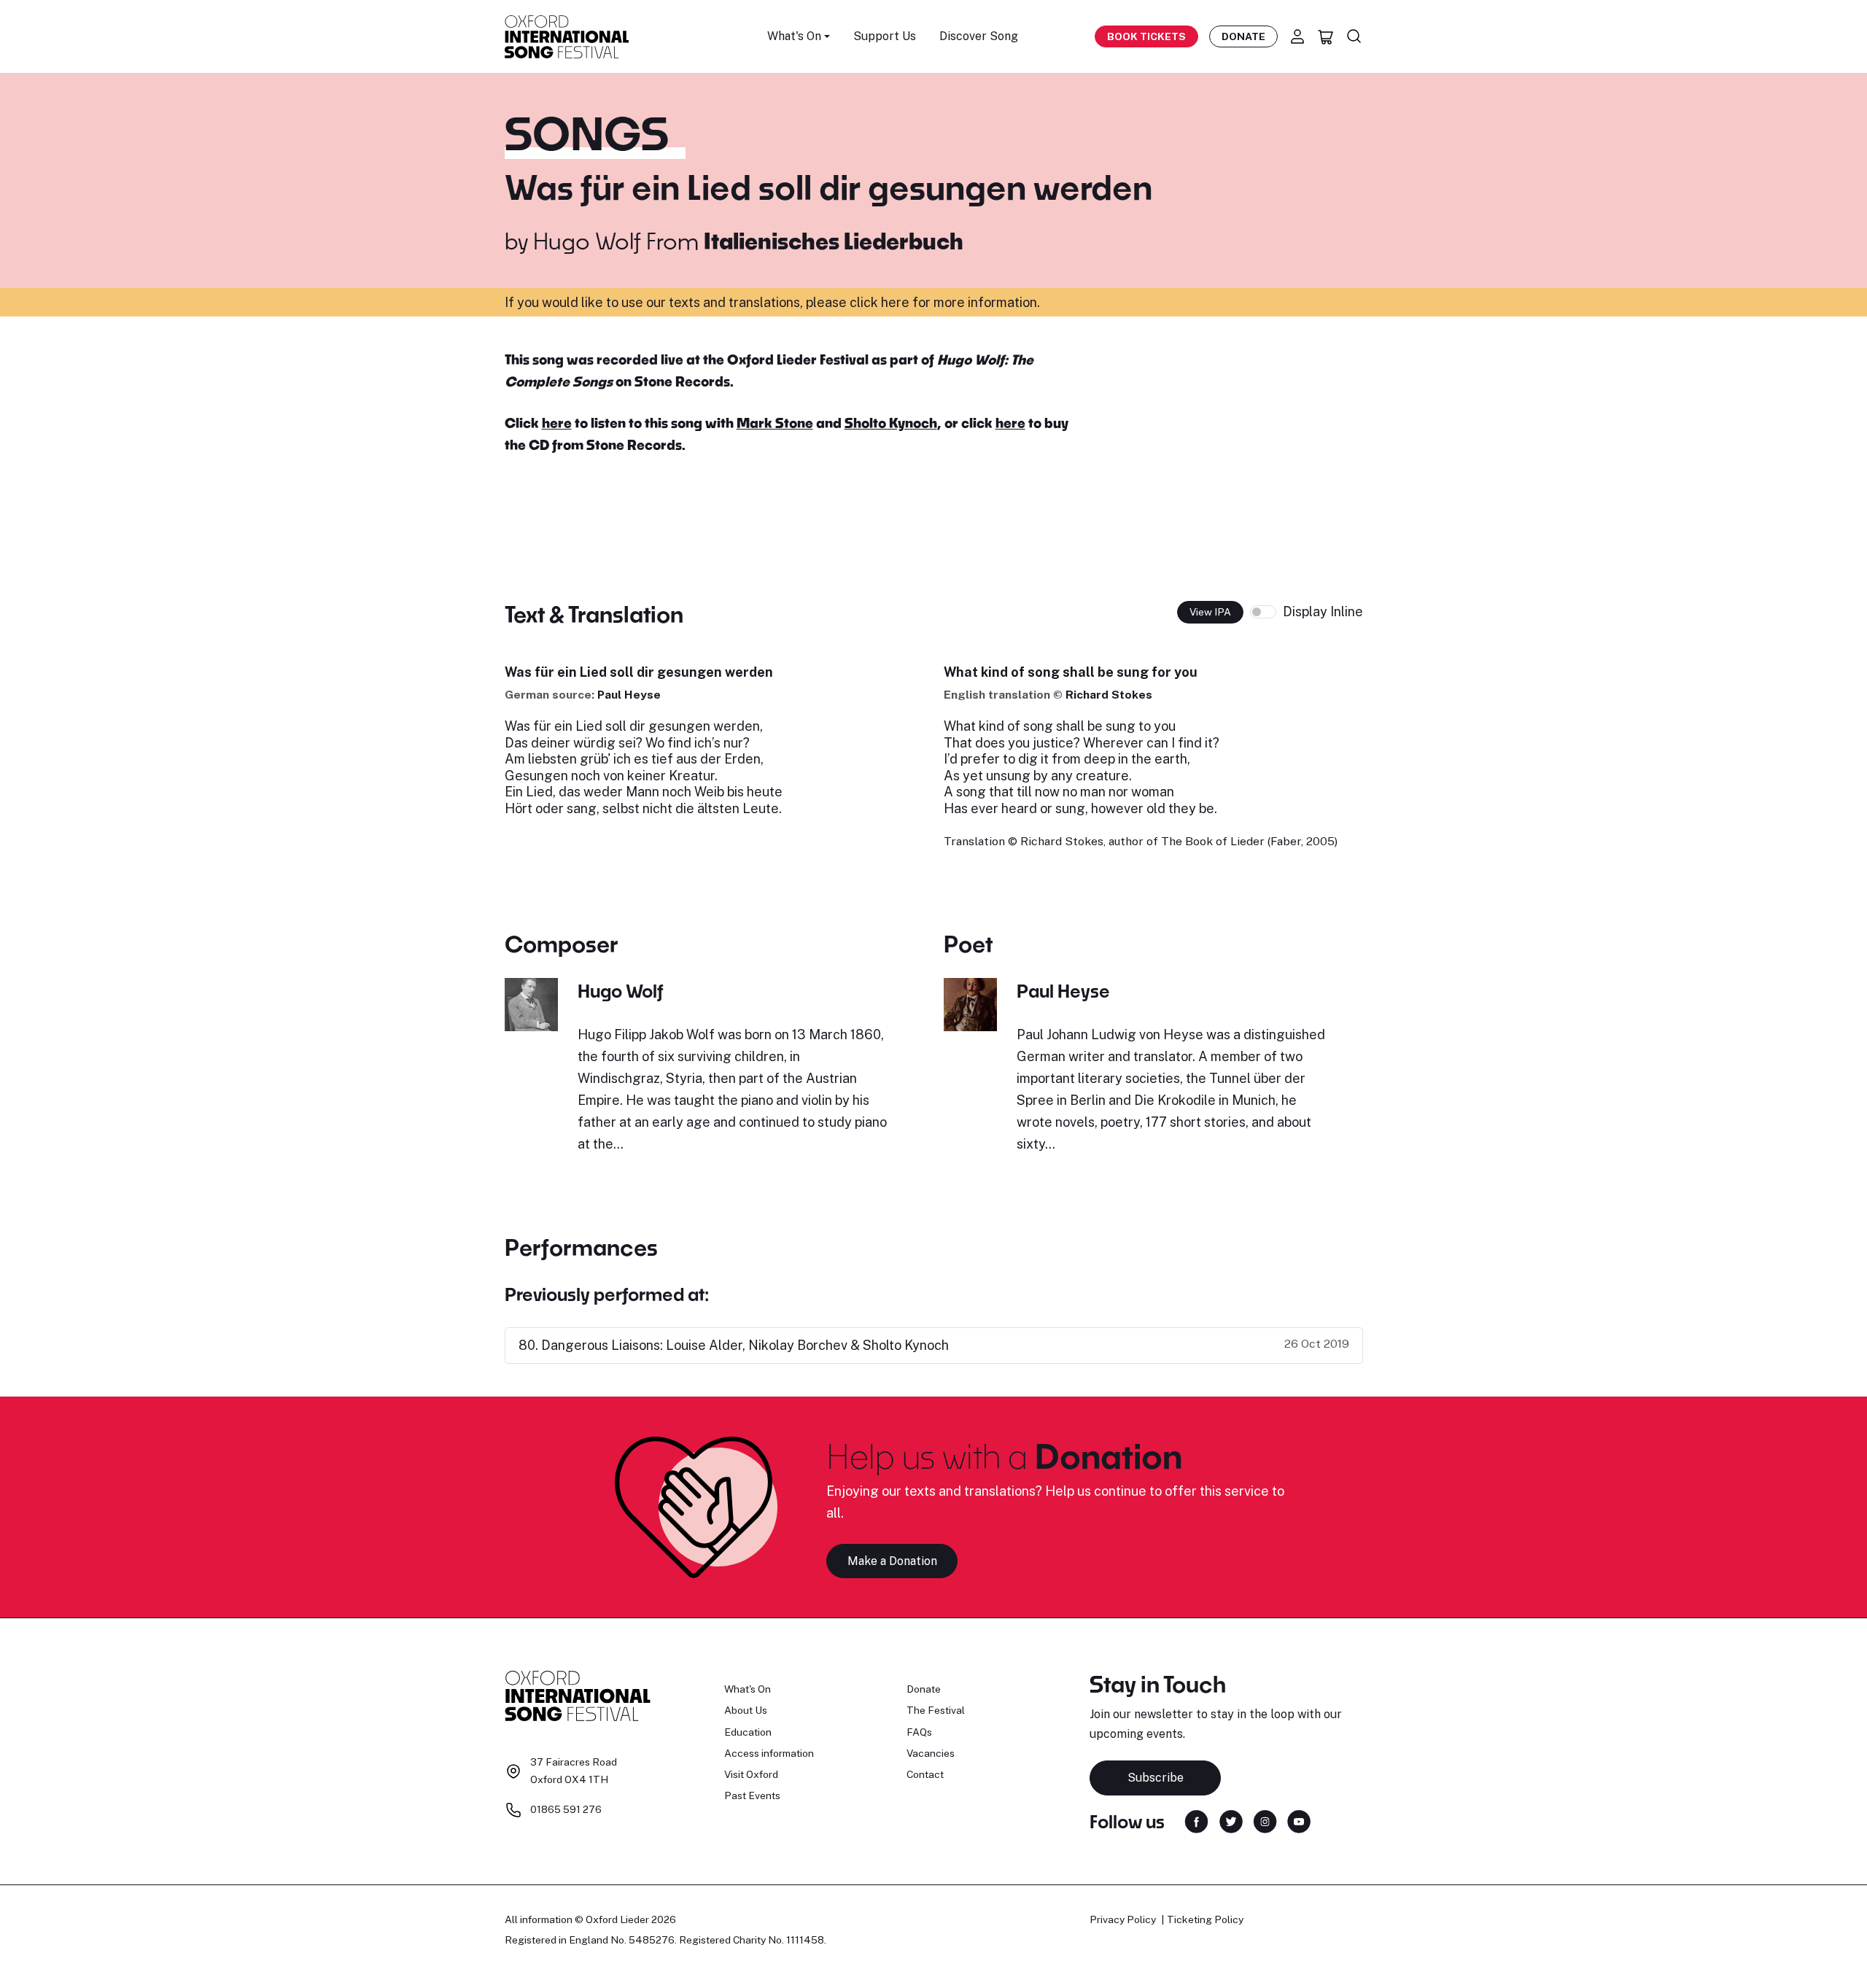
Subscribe (1156, 1778)
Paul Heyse (629, 695)
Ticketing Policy (1205, 1919)
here (557, 423)
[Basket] (1326, 36)
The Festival (936, 1710)
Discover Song (979, 36)
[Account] (1297, 36)
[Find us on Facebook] (1196, 1821)
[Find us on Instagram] (1265, 1821)
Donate (1243, 36)
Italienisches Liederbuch (834, 241)
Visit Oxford (751, 1774)
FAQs (919, 1732)
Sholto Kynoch (891, 423)
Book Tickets (1146, 36)
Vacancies (931, 1753)
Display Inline (1323, 611)
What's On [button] (794, 36)
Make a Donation (892, 1561)
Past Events (752, 1795)
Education (748, 1732)
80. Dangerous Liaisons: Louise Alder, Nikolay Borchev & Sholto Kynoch (734, 1345)
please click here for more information (921, 302)
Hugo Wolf (587, 241)
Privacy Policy (1123, 1919)
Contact (925, 1774)
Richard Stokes (1109, 695)
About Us (746, 1710)
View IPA (1210, 612)
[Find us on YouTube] (1299, 1821)
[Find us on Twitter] (1231, 1821)
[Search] (1354, 36)
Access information (769, 1753)
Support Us (885, 36)
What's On (748, 1689)
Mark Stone (775, 423)
